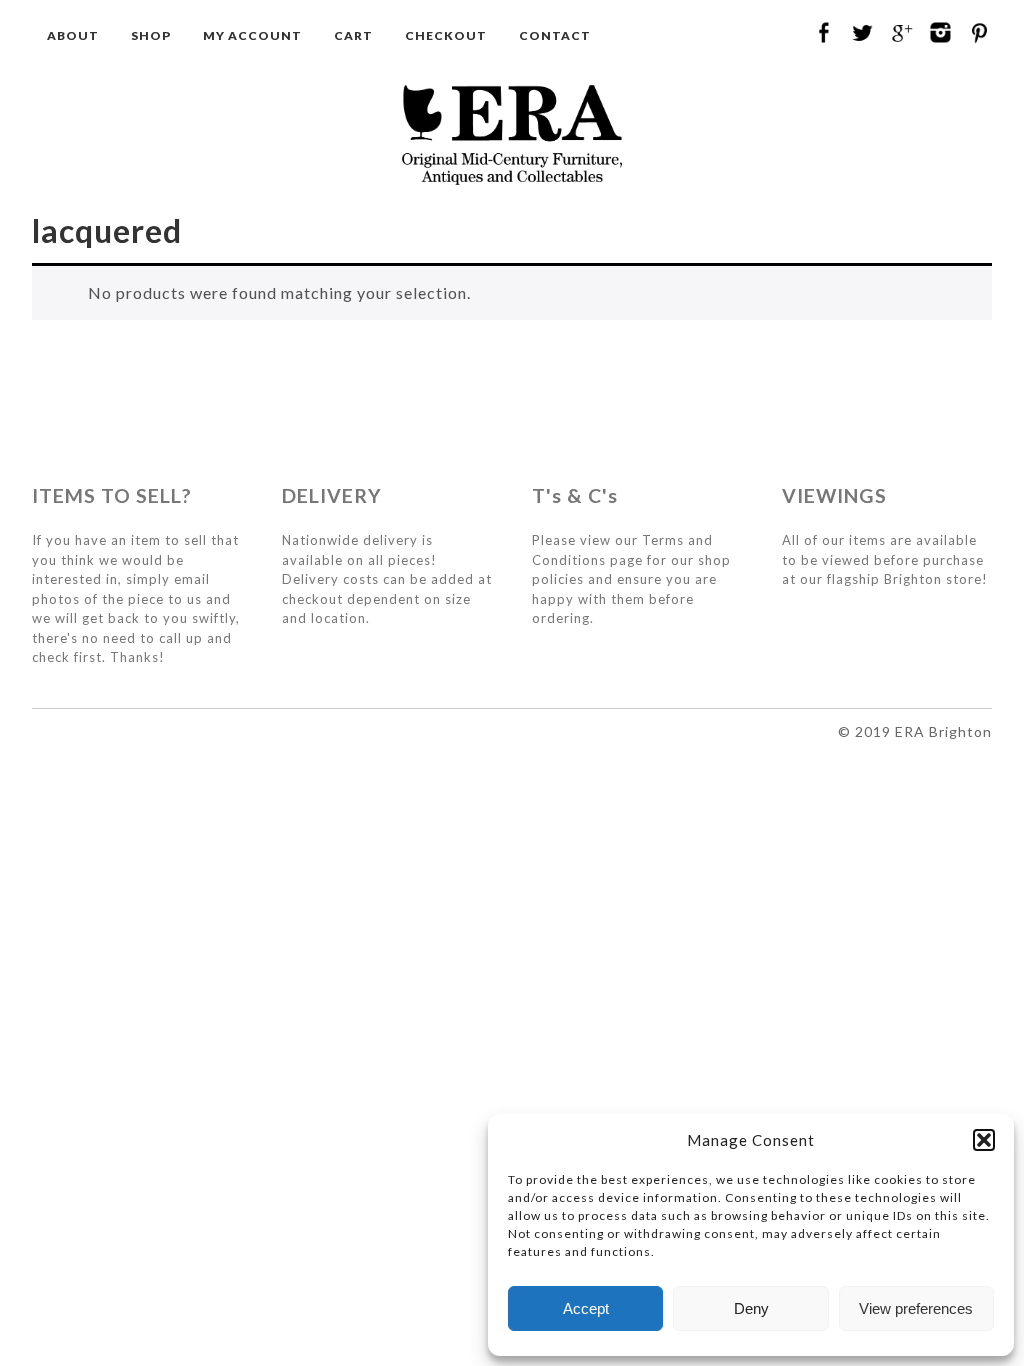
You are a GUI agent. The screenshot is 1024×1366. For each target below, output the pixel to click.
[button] (984, 1140)
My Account (252, 35)
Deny (751, 1308)
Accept (586, 1308)
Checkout (446, 35)
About (73, 35)
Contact (555, 35)
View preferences (916, 1308)
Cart (353, 35)
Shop (151, 35)
